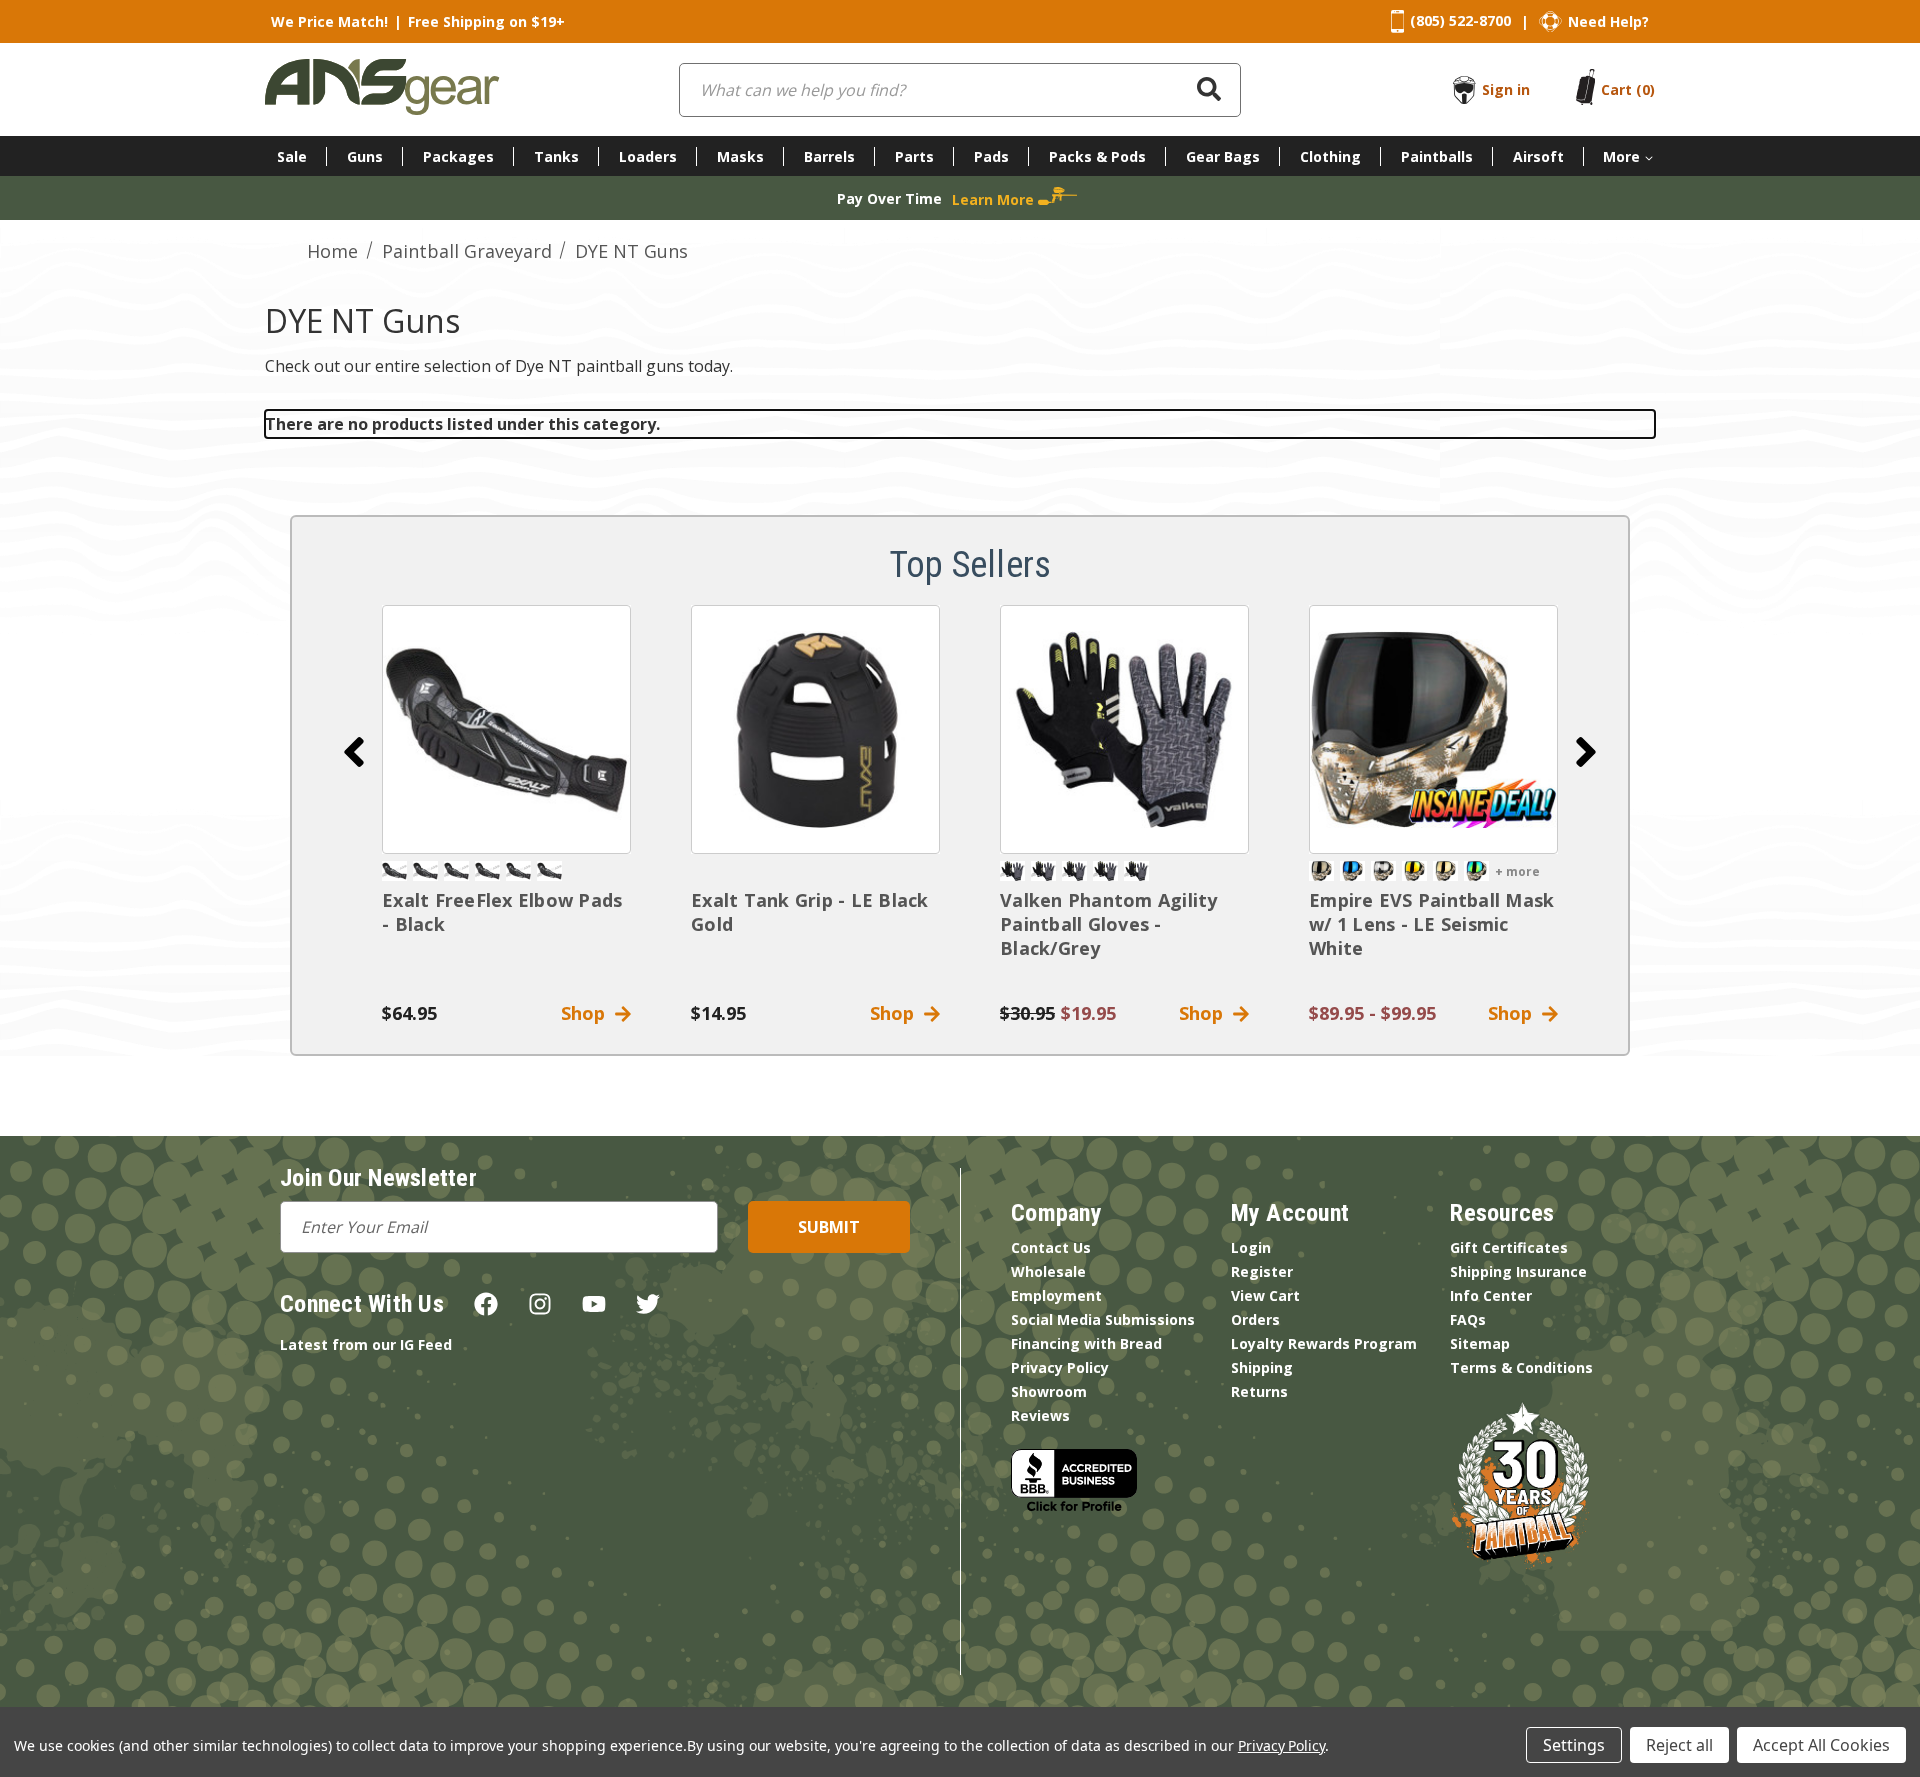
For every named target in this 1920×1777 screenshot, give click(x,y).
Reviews (1040, 1415)
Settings (1574, 1745)
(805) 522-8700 (1460, 20)
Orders (1255, 1319)
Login (1251, 1247)
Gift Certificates (1509, 1247)
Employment (1056, 1295)
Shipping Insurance (1518, 1271)
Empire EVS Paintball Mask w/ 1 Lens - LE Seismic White (1431, 924)
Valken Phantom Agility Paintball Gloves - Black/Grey (1109, 924)
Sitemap (1480, 1343)
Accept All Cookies (1821, 1745)
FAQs (1468, 1319)
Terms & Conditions (1521, 1367)
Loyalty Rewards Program (1324, 1343)
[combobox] (960, 90)
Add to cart (507, 730)
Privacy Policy (1060, 1367)
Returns (1259, 1391)
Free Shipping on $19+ (486, 21)
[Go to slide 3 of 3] (354, 752)
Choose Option (1434, 730)
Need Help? (1608, 21)
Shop (588, 1013)
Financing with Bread (1086, 1343)
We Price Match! (329, 21)
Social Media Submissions (1103, 1319)
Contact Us (1051, 1247)
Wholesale (1048, 1271)
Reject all (1679, 1745)
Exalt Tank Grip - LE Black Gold (810, 912)
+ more (1517, 871)
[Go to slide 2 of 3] (1586, 752)
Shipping (1262, 1367)
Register (1262, 1271)
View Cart (1265, 1295)
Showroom (1049, 1391)
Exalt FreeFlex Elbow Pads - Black (502, 912)
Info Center (1491, 1295)
